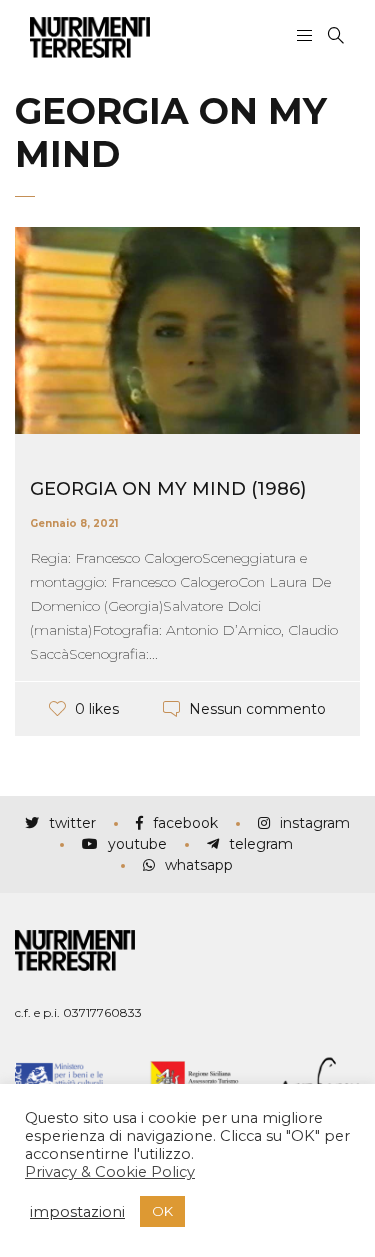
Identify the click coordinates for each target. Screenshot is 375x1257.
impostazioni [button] (77, 1212)
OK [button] (162, 1211)
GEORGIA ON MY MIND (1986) (168, 489)
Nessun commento (257, 709)
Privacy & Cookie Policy (110, 1172)
